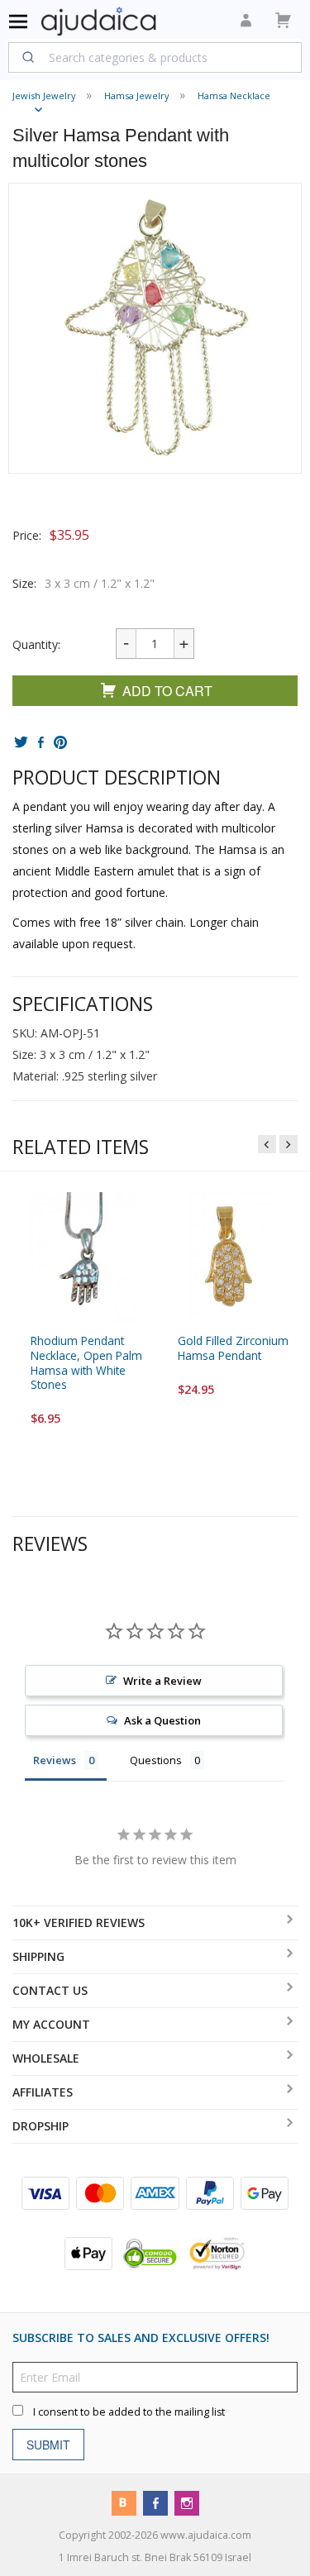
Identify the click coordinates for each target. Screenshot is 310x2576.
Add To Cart (167, 691)
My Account (51, 2024)
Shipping (38, 1956)
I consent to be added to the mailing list (129, 2412)
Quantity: (36, 644)
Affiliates (43, 2092)
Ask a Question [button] (162, 1720)
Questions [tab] (156, 1760)
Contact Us (50, 1990)
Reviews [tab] (55, 1760)
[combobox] (155, 57)
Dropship (41, 2126)
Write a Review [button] (162, 1681)
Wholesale (46, 2058)
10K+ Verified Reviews (79, 1922)
